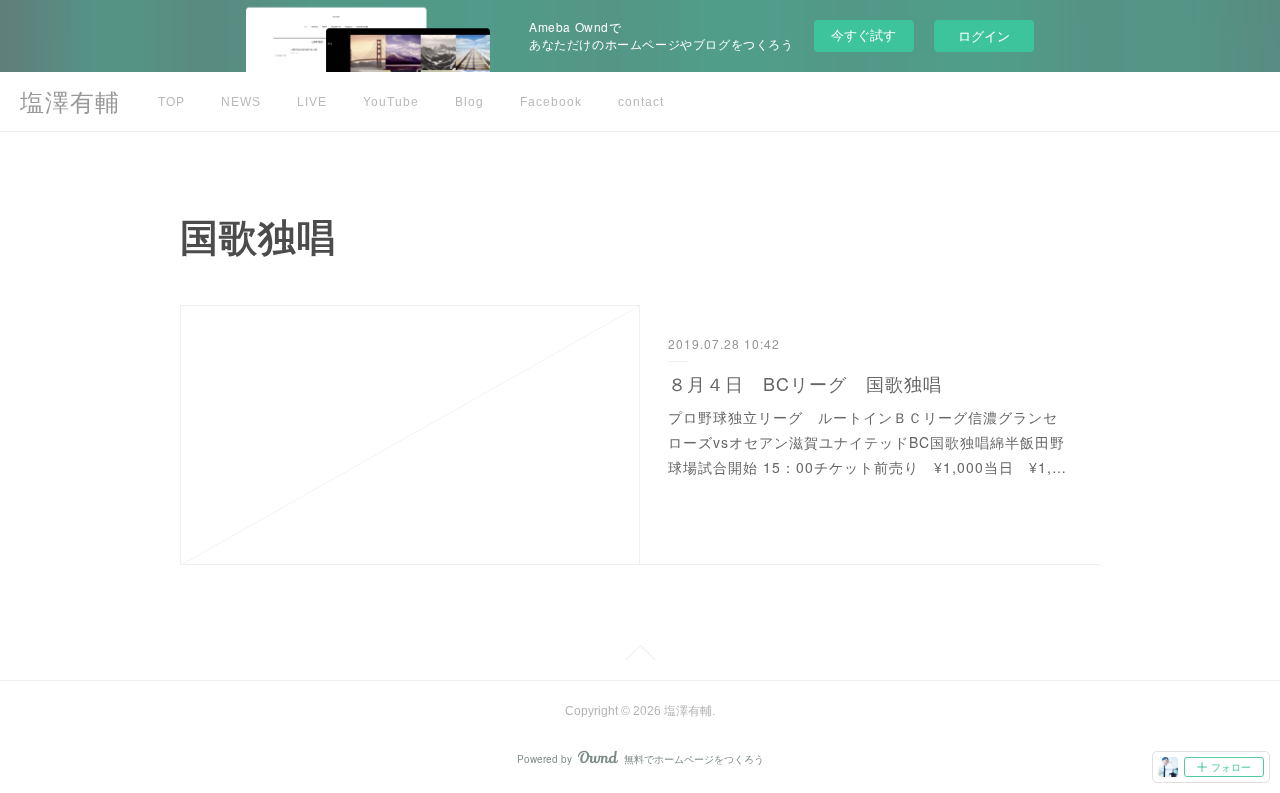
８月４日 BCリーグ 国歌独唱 (805, 383)
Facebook (551, 102)
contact (641, 102)
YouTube (391, 102)
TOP (171, 102)
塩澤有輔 (70, 102)
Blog (469, 102)
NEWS (241, 102)
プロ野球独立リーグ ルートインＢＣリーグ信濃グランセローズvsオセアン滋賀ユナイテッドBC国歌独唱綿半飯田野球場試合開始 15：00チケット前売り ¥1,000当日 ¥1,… (867, 442)
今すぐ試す (863, 34)
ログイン (984, 35)
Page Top (640, 656)
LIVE (312, 102)
